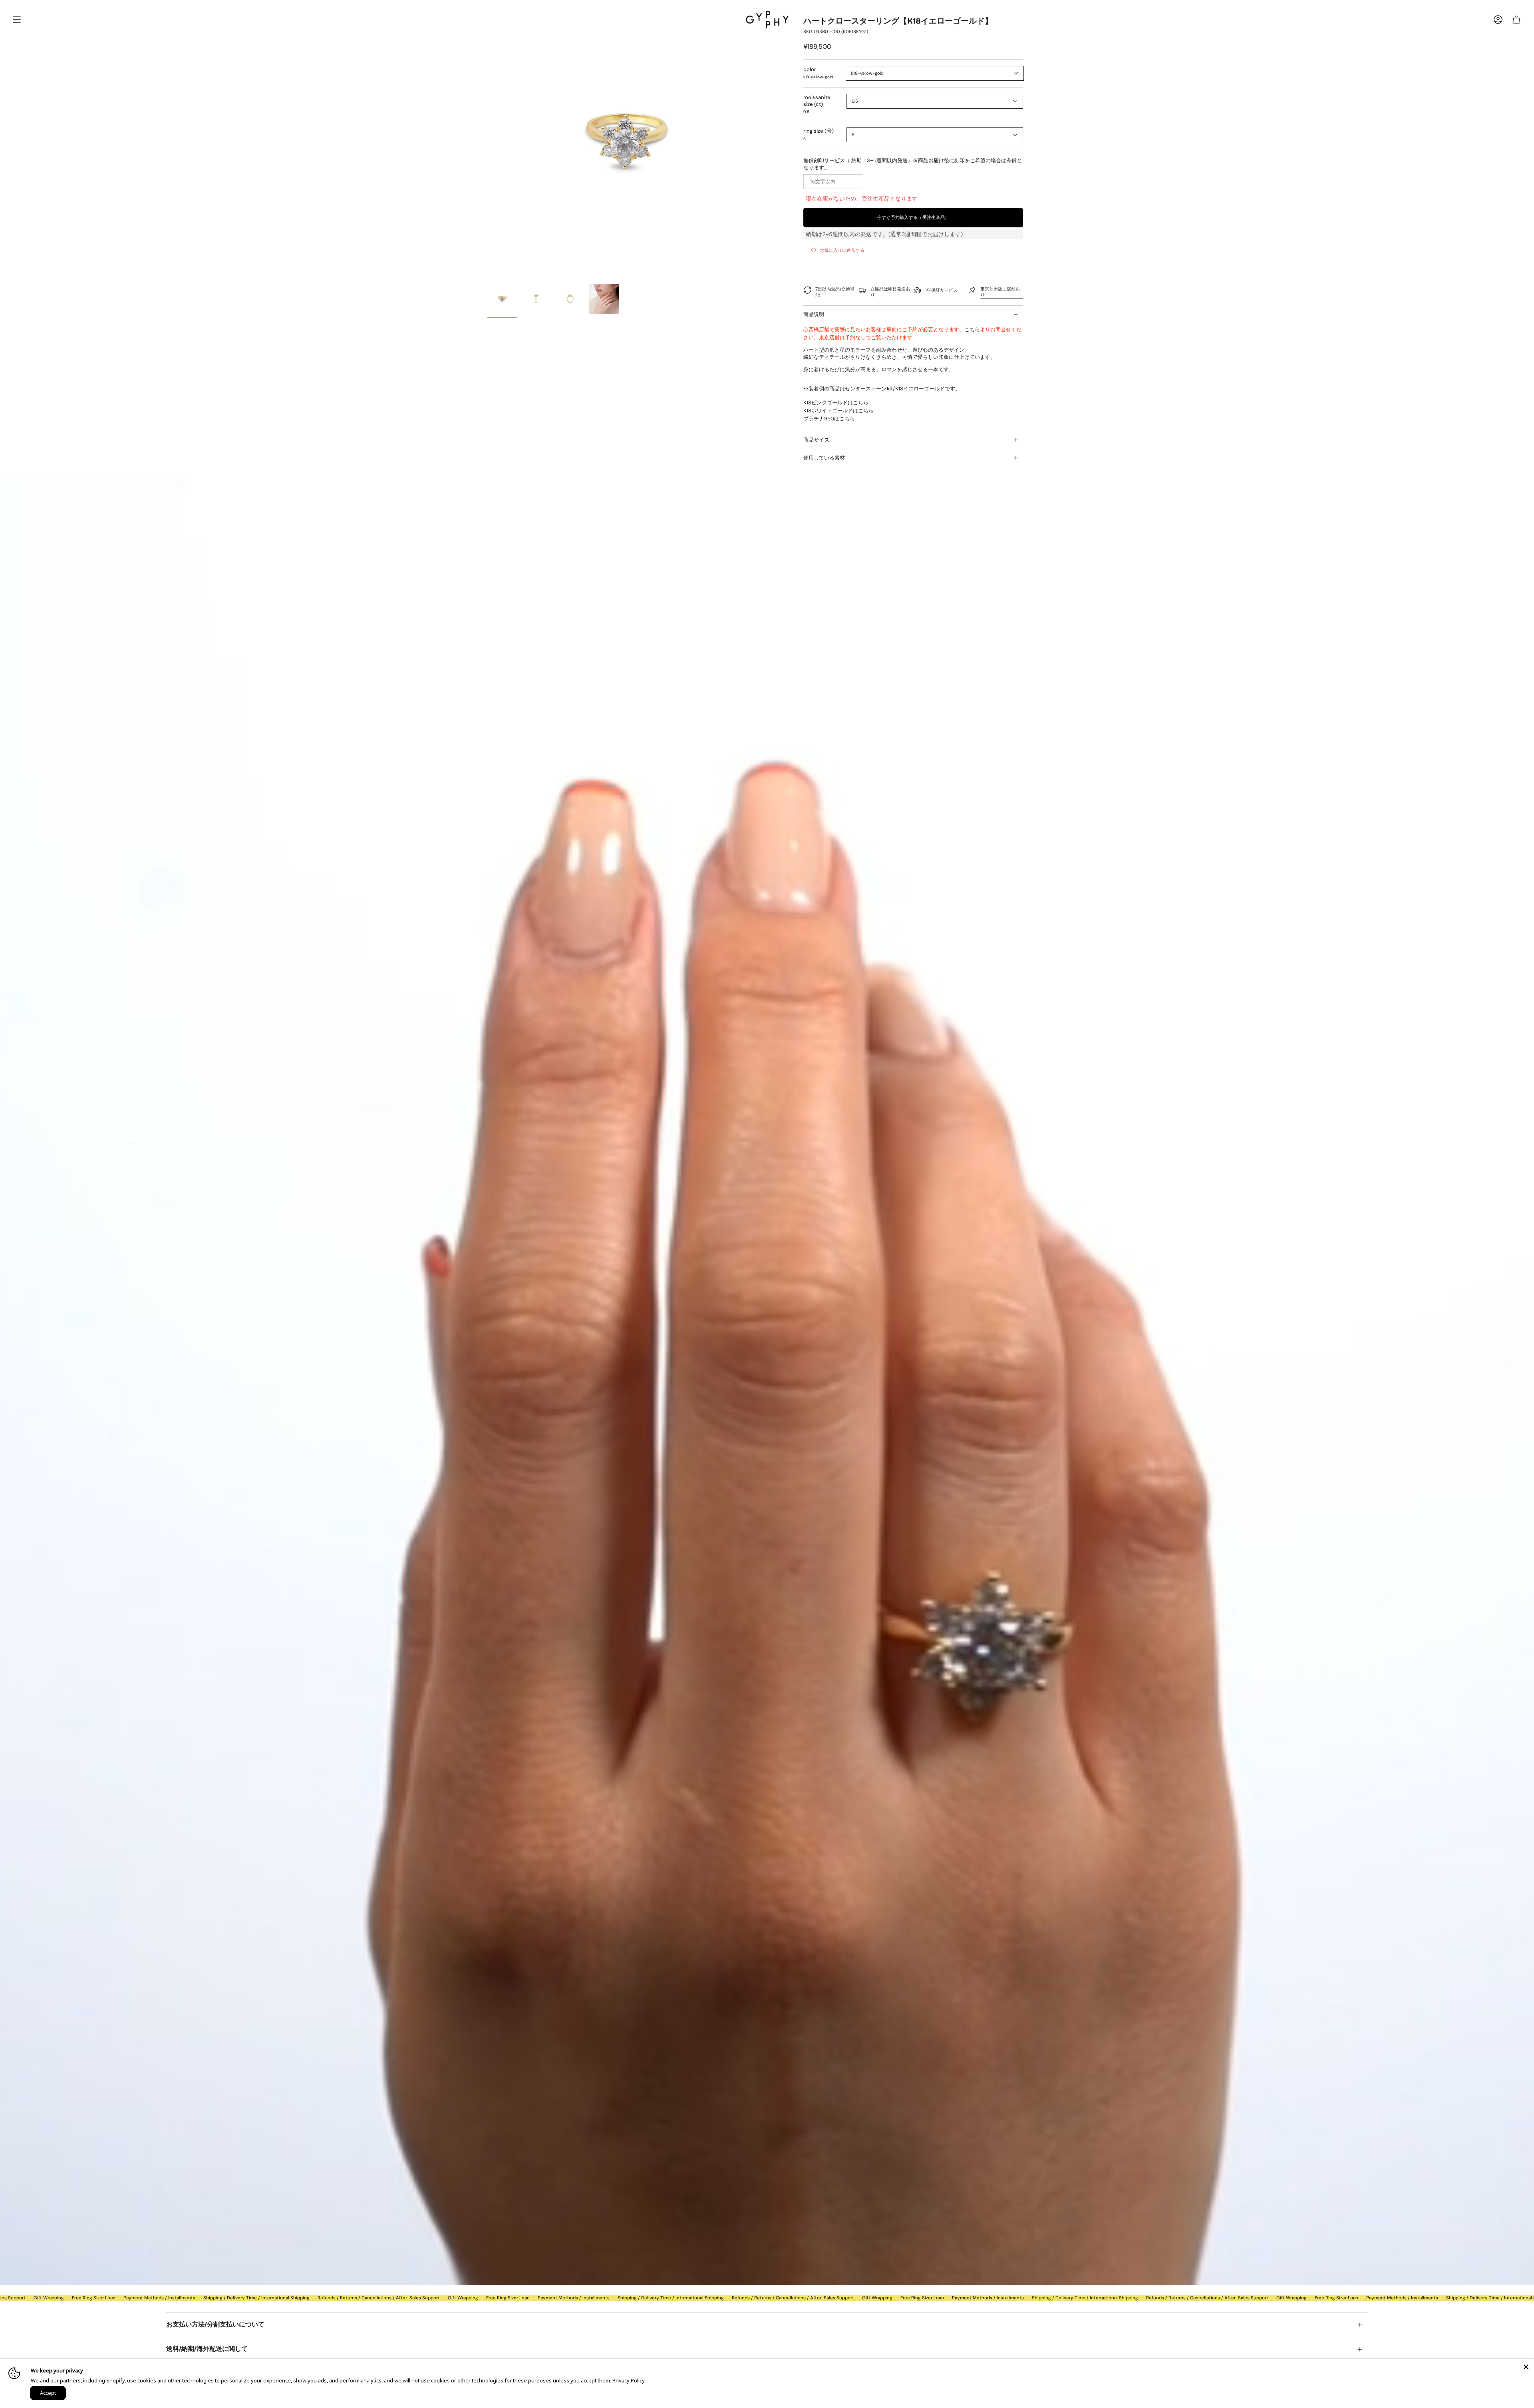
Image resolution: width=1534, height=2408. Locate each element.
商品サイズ (816, 440)
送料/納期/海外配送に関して (207, 2349)
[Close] (1526, 2367)
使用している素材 (824, 458)
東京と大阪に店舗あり (1000, 292)
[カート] (1516, 20)
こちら (972, 329)
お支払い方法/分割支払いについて (215, 2325)
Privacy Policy (629, 2380)
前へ (487, 140)
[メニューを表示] (17, 20)
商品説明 (814, 314)
